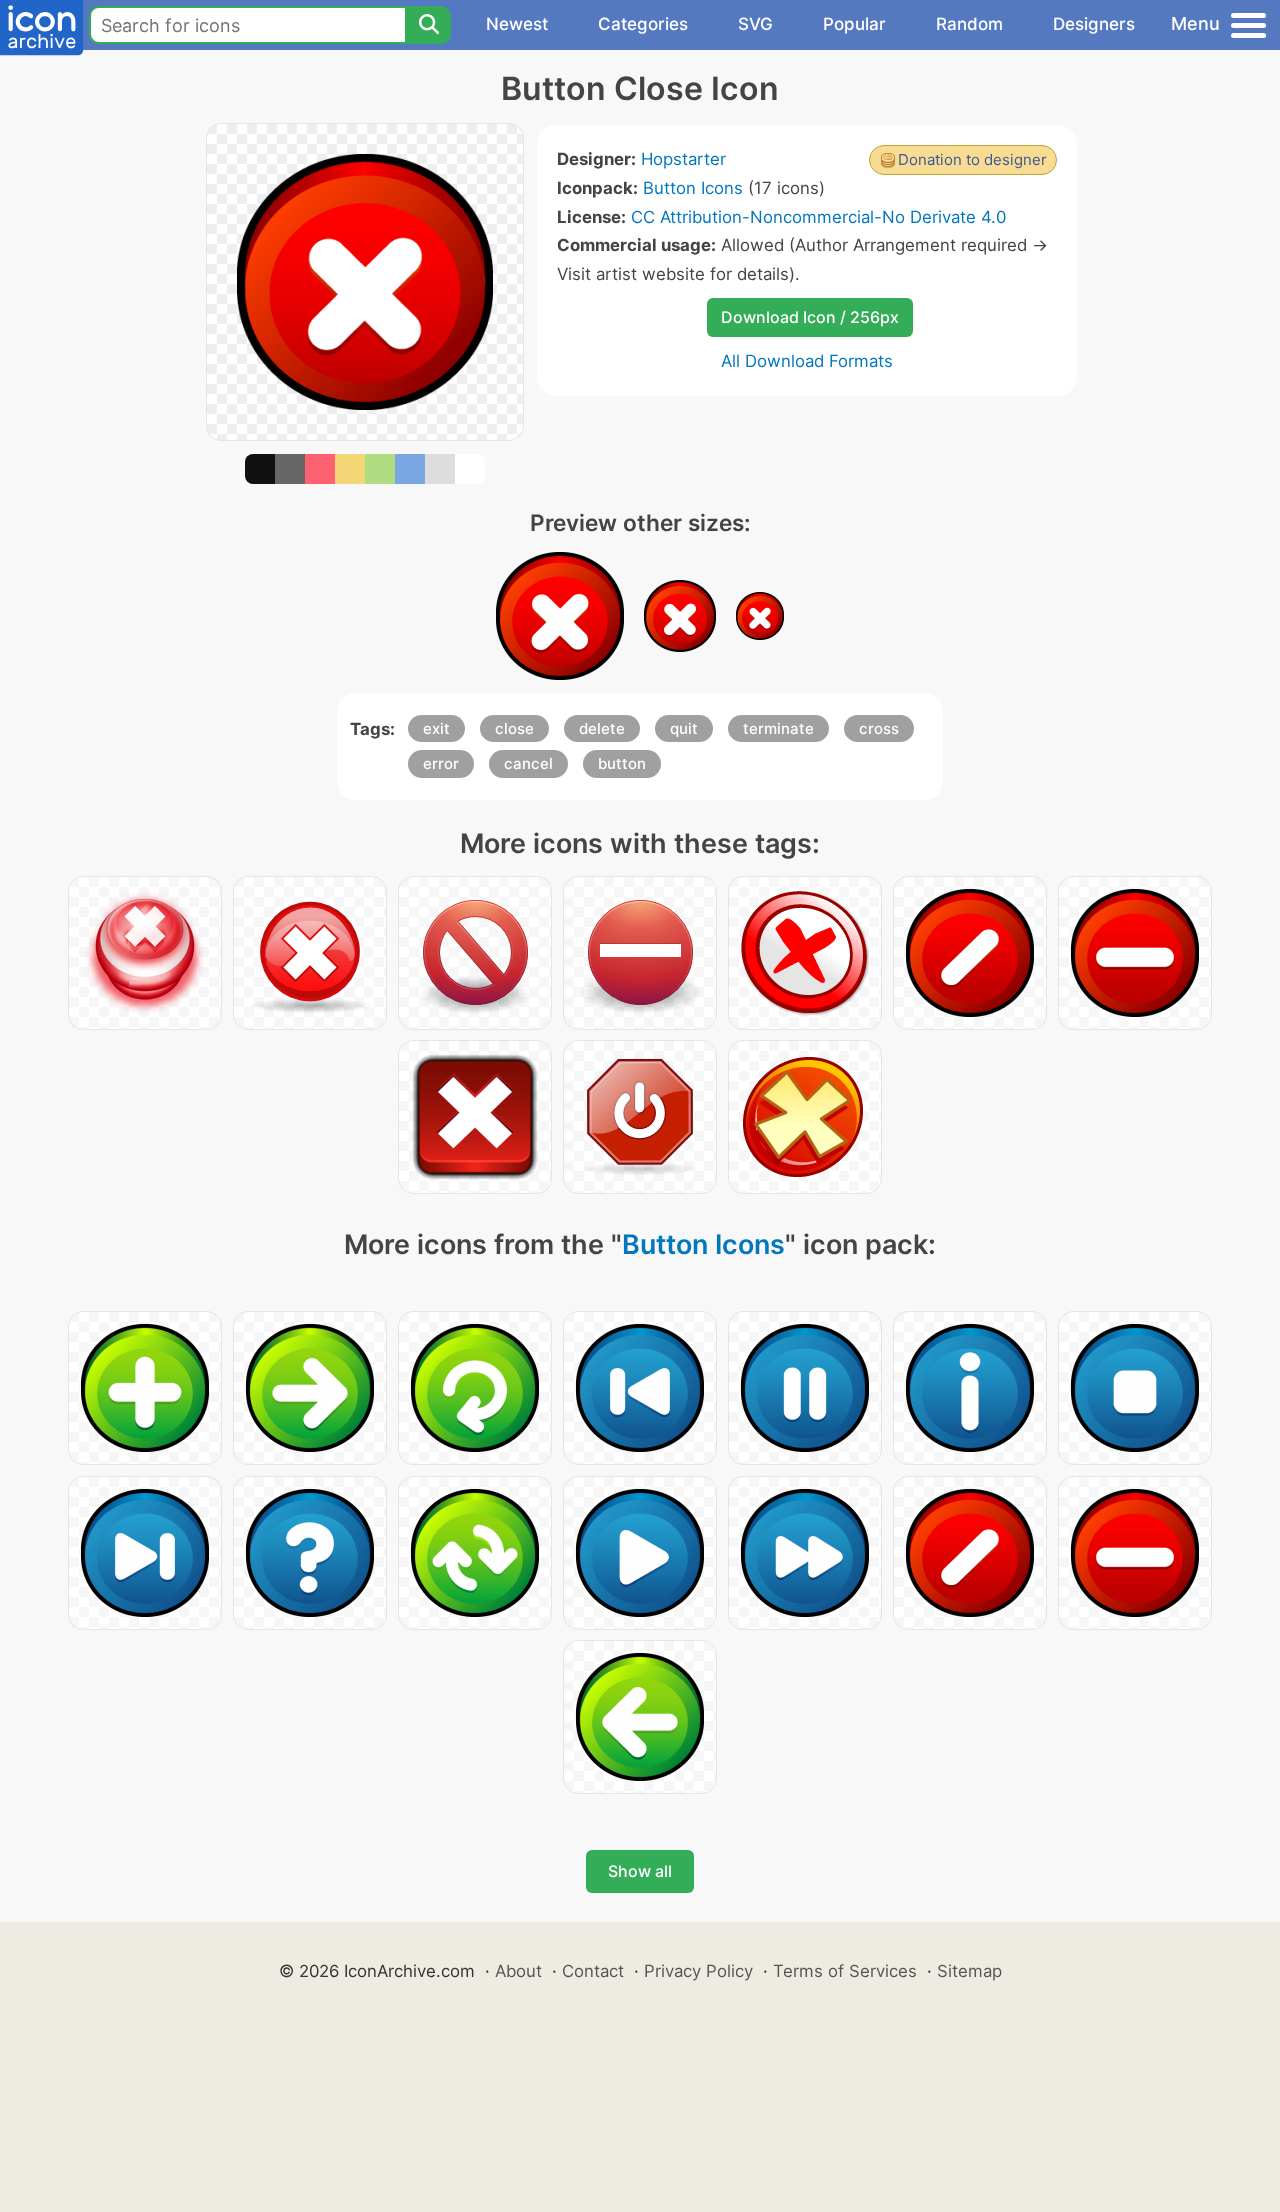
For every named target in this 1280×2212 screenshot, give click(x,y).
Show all (640, 1871)
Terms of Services (845, 1971)
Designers (1094, 24)
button (622, 763)
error (441, 763)
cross (879, 728)
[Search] (428, 25)
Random (969, 24)
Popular (854, 24)
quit (684, 728)
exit (436, 728)
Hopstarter (683, 159)
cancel (528, 763)
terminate (778, 728)
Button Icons (693, 188)
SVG (755, 24)
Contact (593, 1971)
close (514, 728)
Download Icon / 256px (810, 317)
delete (602, 728)
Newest (517, 24)
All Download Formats (807, 361)
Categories (643, 24)
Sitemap (969, 1971)
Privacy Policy (698, 1971)
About (518, 1971)
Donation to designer (972, 159)
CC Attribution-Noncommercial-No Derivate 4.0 (818, 217)
